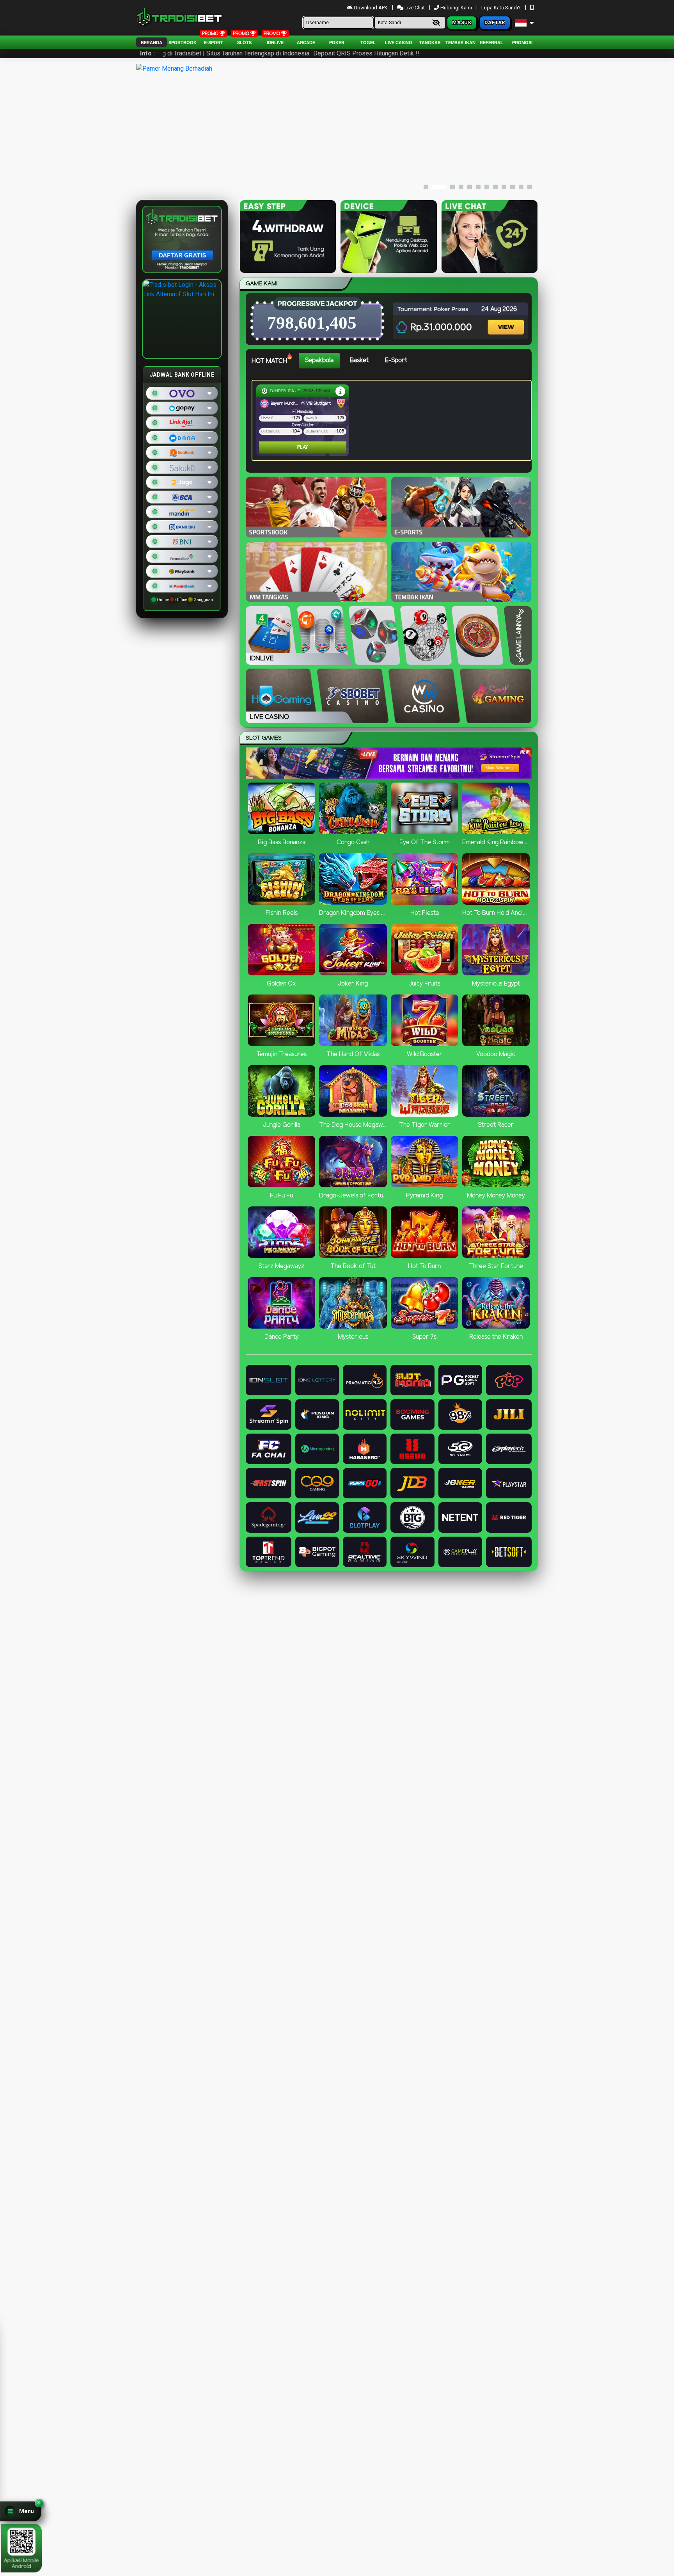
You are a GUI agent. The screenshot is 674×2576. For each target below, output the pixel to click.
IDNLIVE (275, 43)
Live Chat (414, 8)
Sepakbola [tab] (319, 360)
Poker (337, 43)
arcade (306, 43)
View (507, 320)
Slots (244, 43)
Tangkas (430, 43)
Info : (147, 53)
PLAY (271, 447)
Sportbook (183, 43)
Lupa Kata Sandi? (502, 8)
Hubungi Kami (456, 8)
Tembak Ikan (460, 43)
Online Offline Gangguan (184, 600)
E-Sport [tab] (396, 360)
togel (368, 43)
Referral (491, 43)
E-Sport (214, 43)
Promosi (522, 43)
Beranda (152, 43)
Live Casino (399, 43)
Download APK (371, 8)
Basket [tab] (359, 360)
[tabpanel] (394, 420)
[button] (21, 2511)
